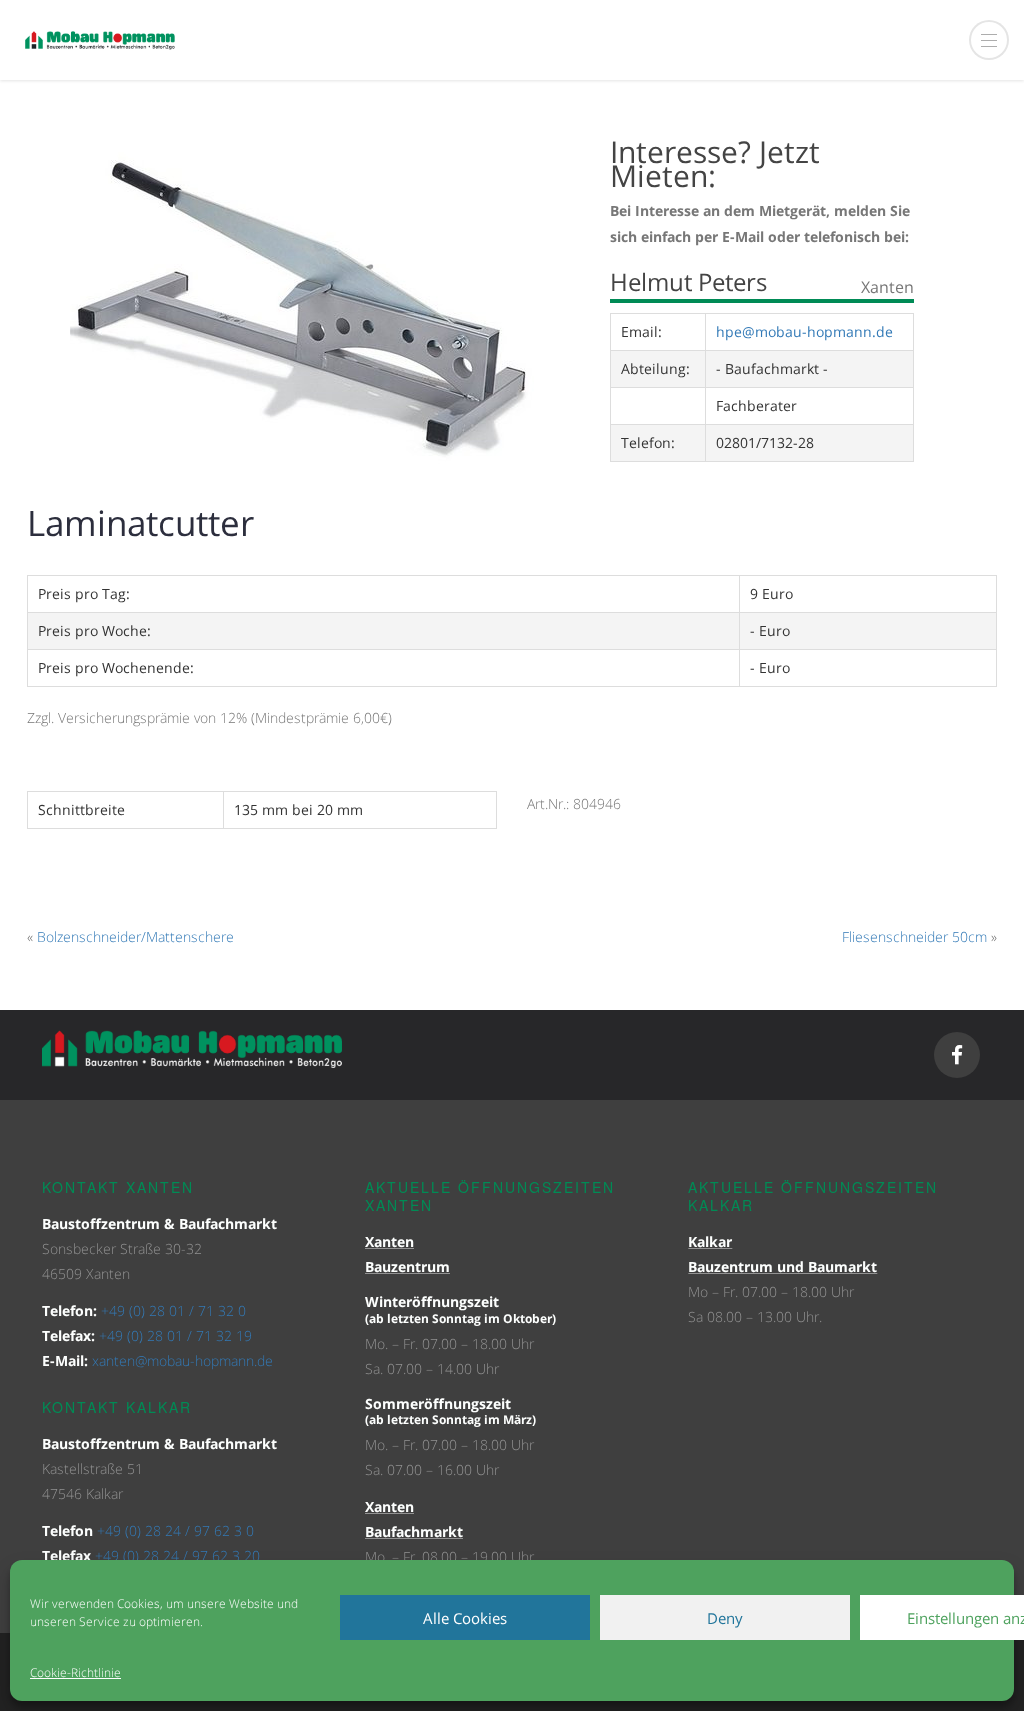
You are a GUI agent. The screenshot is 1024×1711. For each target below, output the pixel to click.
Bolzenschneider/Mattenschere (135, 936)
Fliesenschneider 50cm (914, 936)
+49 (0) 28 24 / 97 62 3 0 (175, 1530)
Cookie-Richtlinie (75, 1672)
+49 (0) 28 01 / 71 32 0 (173, 1310)
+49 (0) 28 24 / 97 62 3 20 (177, 1555)
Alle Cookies (465, 1618)
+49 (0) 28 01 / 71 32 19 (175, 1335)
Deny (725, 1618)
